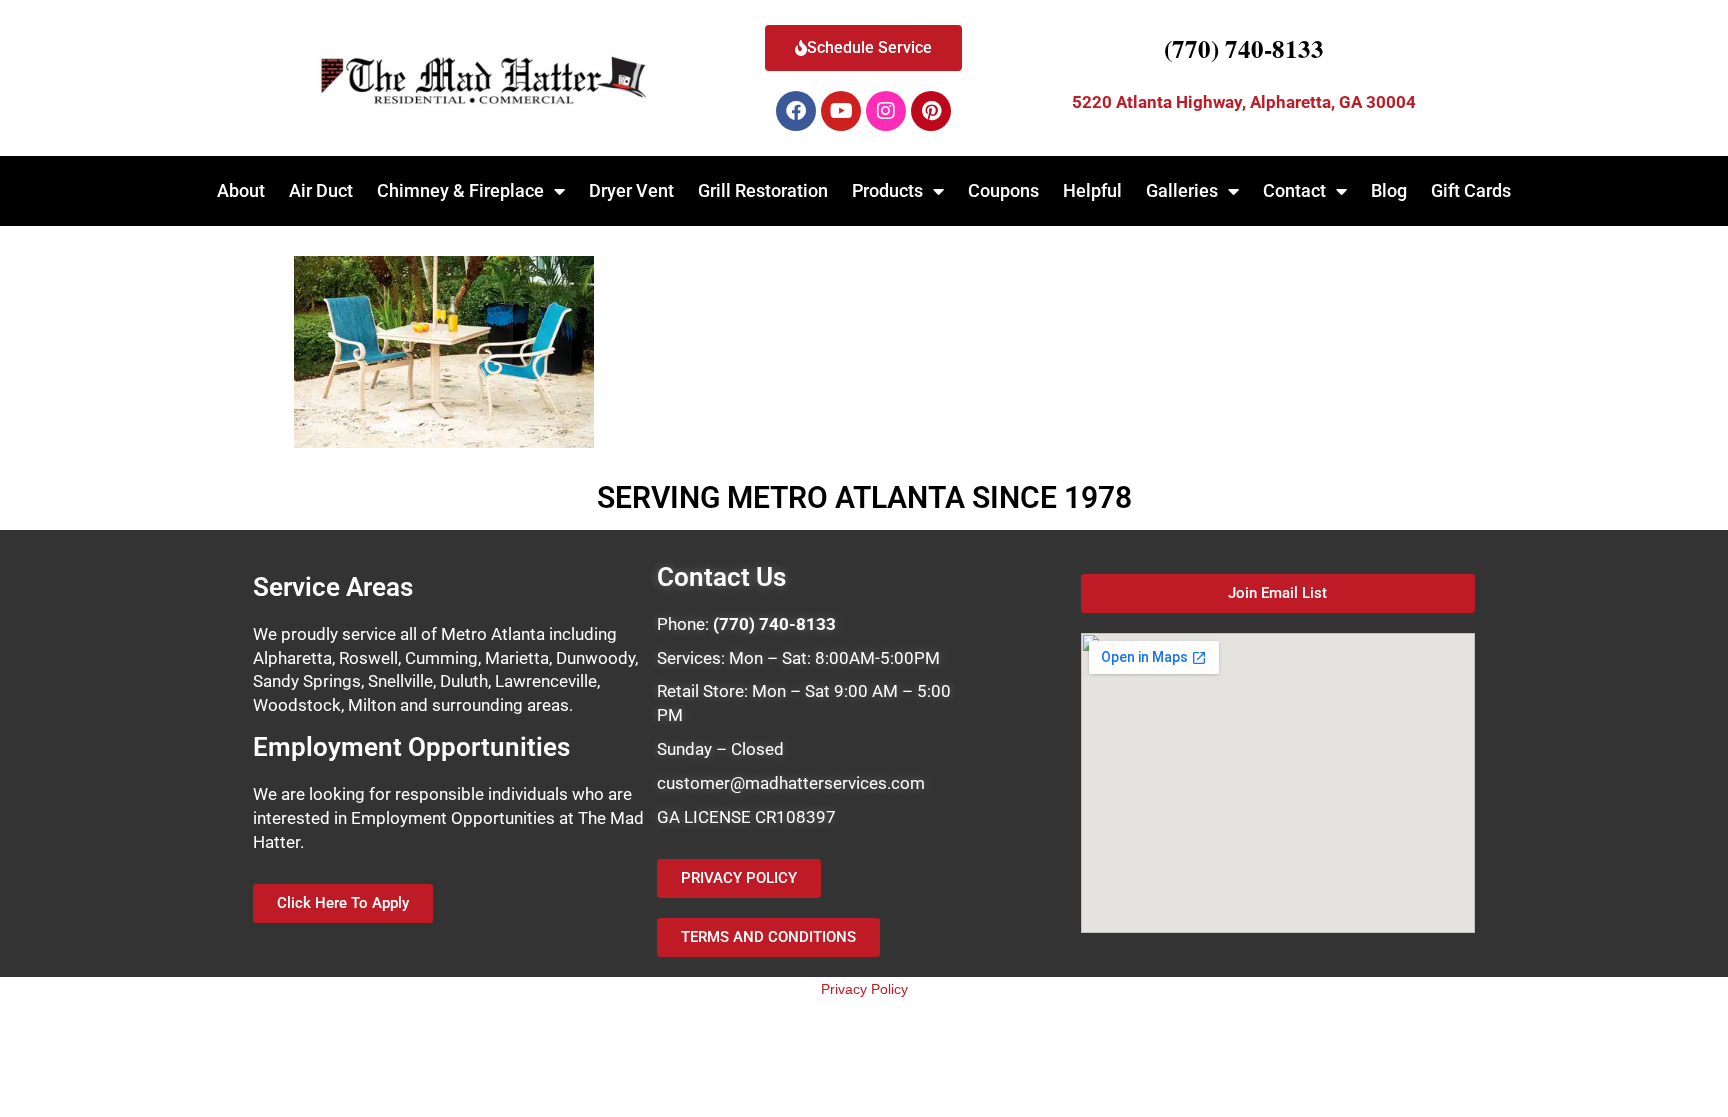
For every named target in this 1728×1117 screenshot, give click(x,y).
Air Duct (321, 190)
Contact (1294, 190)
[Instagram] (886, 111)
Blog (1389, 190)
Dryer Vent (631, 190)
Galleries (1182, 190)
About (241, 190)
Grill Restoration (763, 190)
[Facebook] (796, 111)
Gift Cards (1471, 190)
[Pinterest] (931, 111)
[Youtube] (841, 111)
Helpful (1092, 190)
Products (887, 190)
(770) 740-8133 (1244, 48)
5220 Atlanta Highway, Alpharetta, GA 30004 (1244, 102)
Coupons (1003, 190)
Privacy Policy (864, 989)
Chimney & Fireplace (460, 190)
